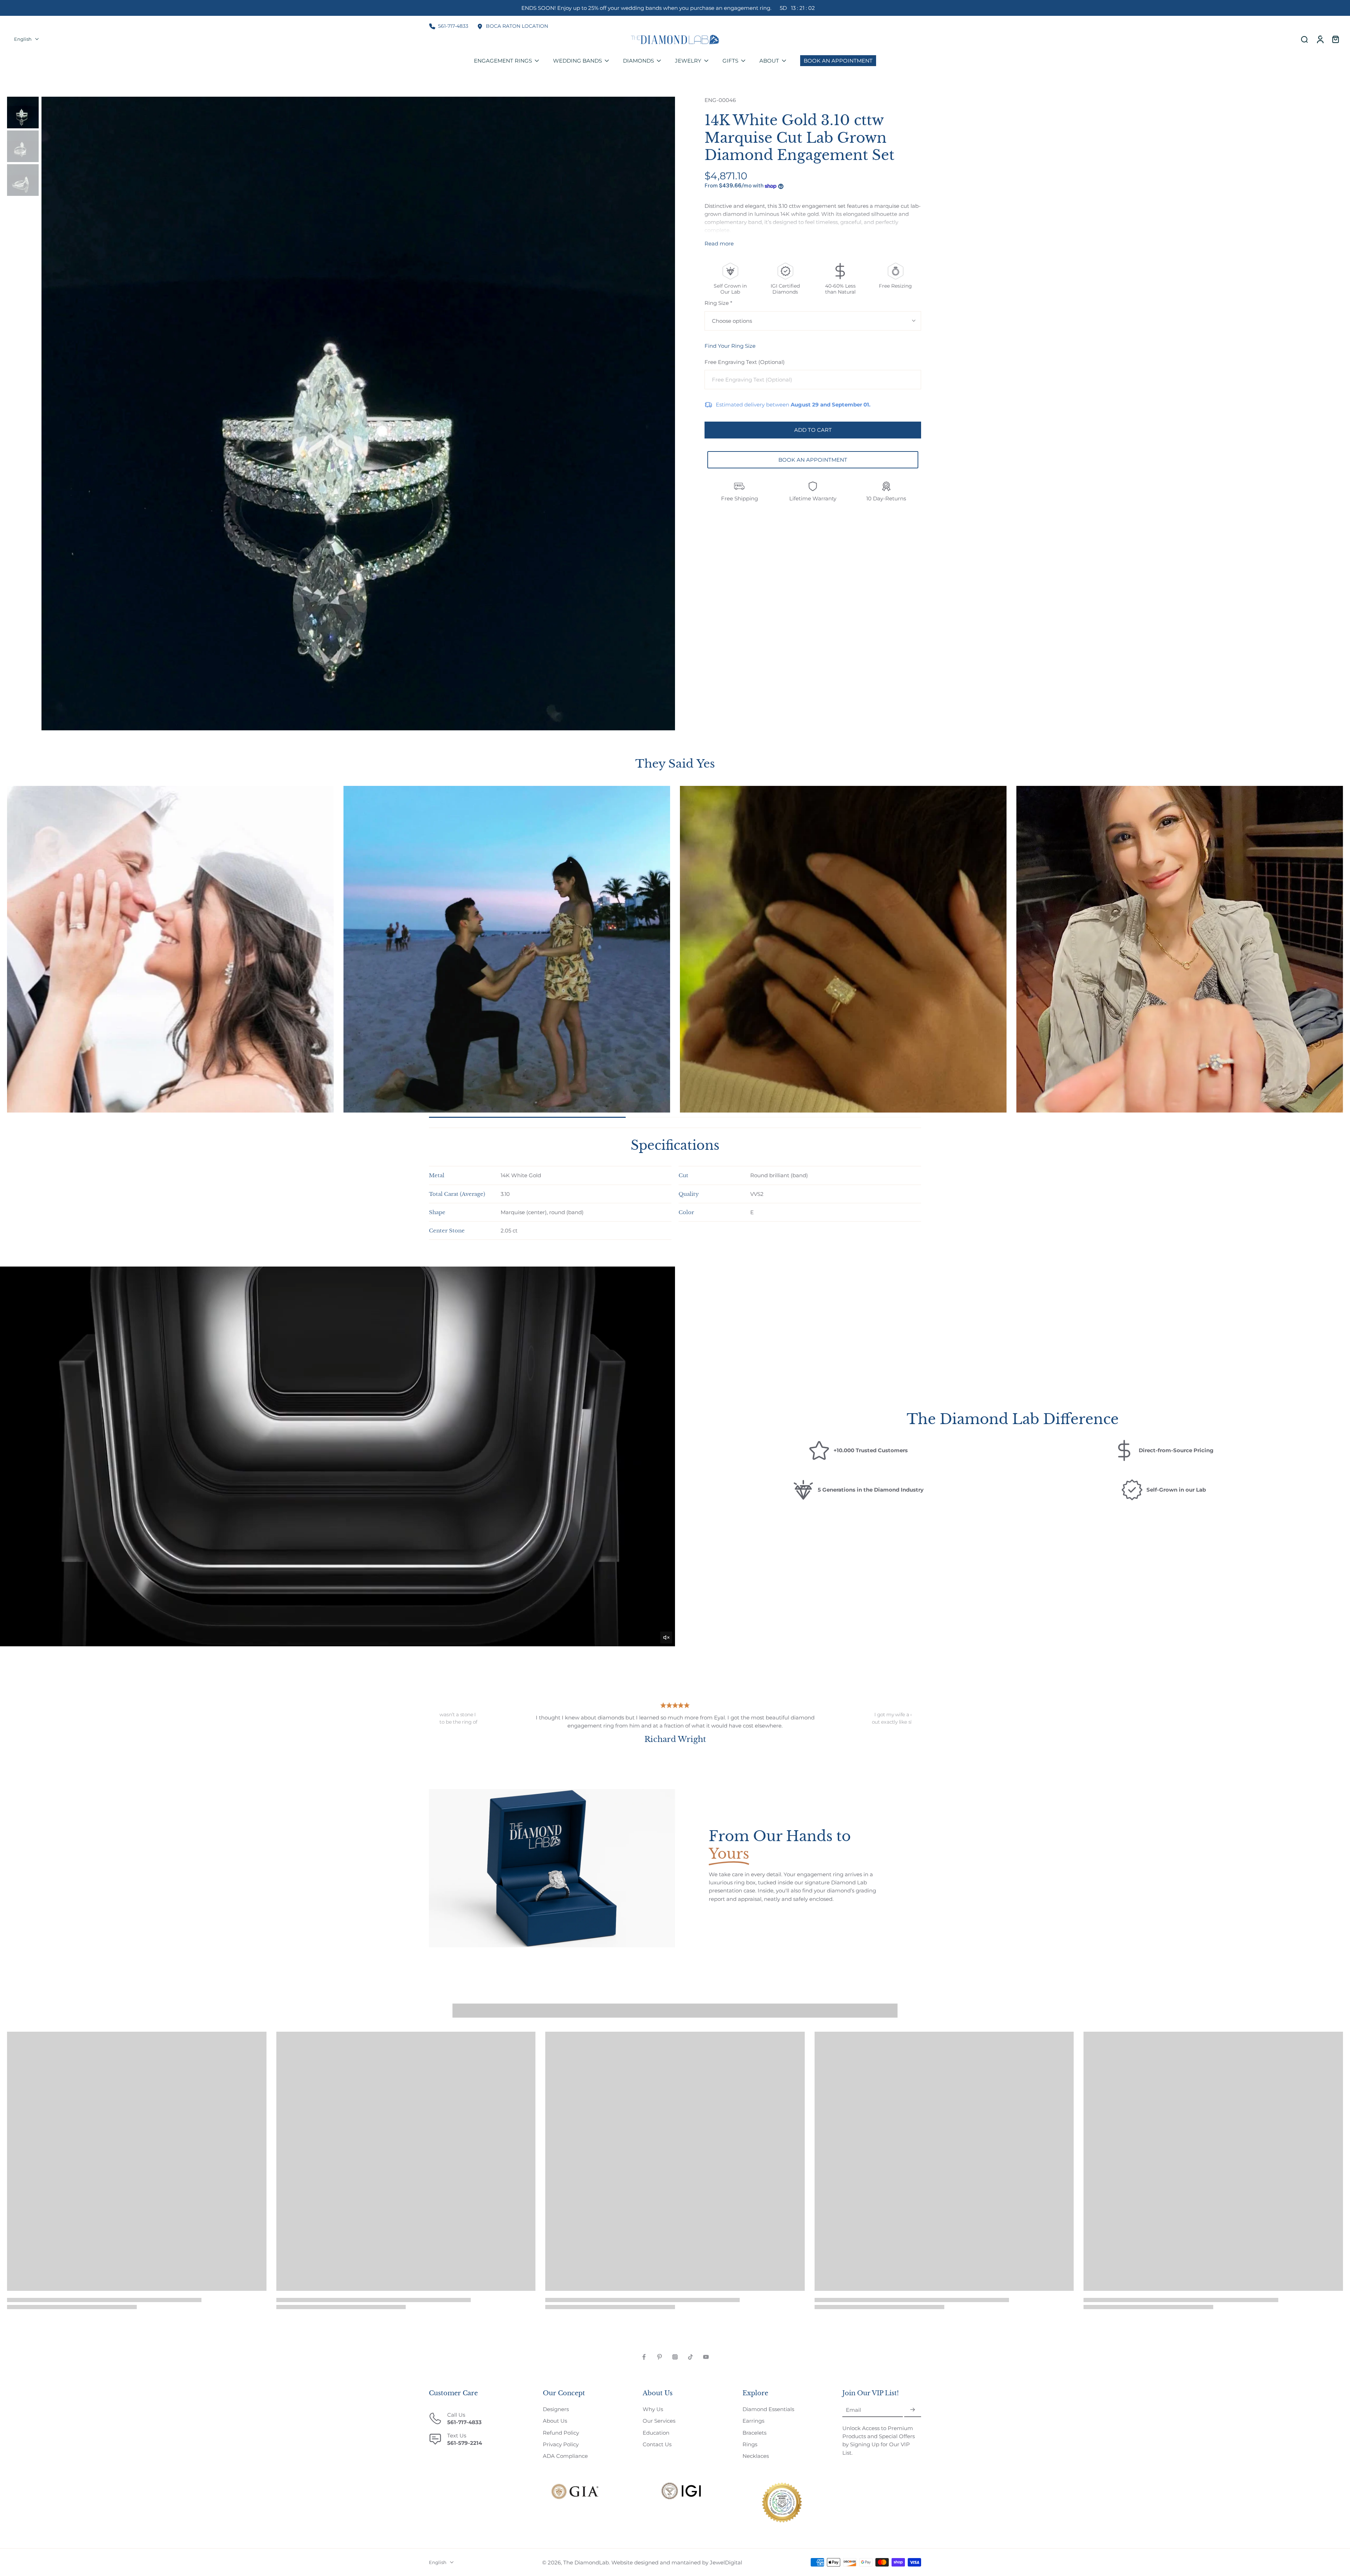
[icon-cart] (1335, 39)
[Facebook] (644, 2357)
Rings (750, 2444)
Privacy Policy (561, 2444)
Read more (719, 243)
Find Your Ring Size (730, 346)
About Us (555, 2421)
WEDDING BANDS (577, 61)
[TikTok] (690, 2357)
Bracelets (754, 2433)
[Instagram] (675, 2357)
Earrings (753, 2421)
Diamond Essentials (768, 2409)
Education (656, 2433)
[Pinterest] (660, 2357)
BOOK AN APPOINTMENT (813, 460)
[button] (813, 430)
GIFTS (730, 61)
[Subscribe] (913, 2410)
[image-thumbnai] (23, 113)
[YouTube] (706, 2357)
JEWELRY (688, 61)
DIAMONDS (638, 61)
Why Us (653, 2409)
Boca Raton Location (517, 26)
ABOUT (769, 61)
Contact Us (657, 2444)
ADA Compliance (565, 2456)
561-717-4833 (453, 26)
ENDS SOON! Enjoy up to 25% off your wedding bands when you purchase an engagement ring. (668, 8)
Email (853, 2410)
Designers (556, 2409)
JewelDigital (726, 2562)
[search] (1304, 39)
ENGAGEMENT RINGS (503, 61)
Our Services (659, 2421)
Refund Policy (561, 2433)
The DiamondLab (586, 2562)
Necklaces (756, 2456)
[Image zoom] (358, 414)
